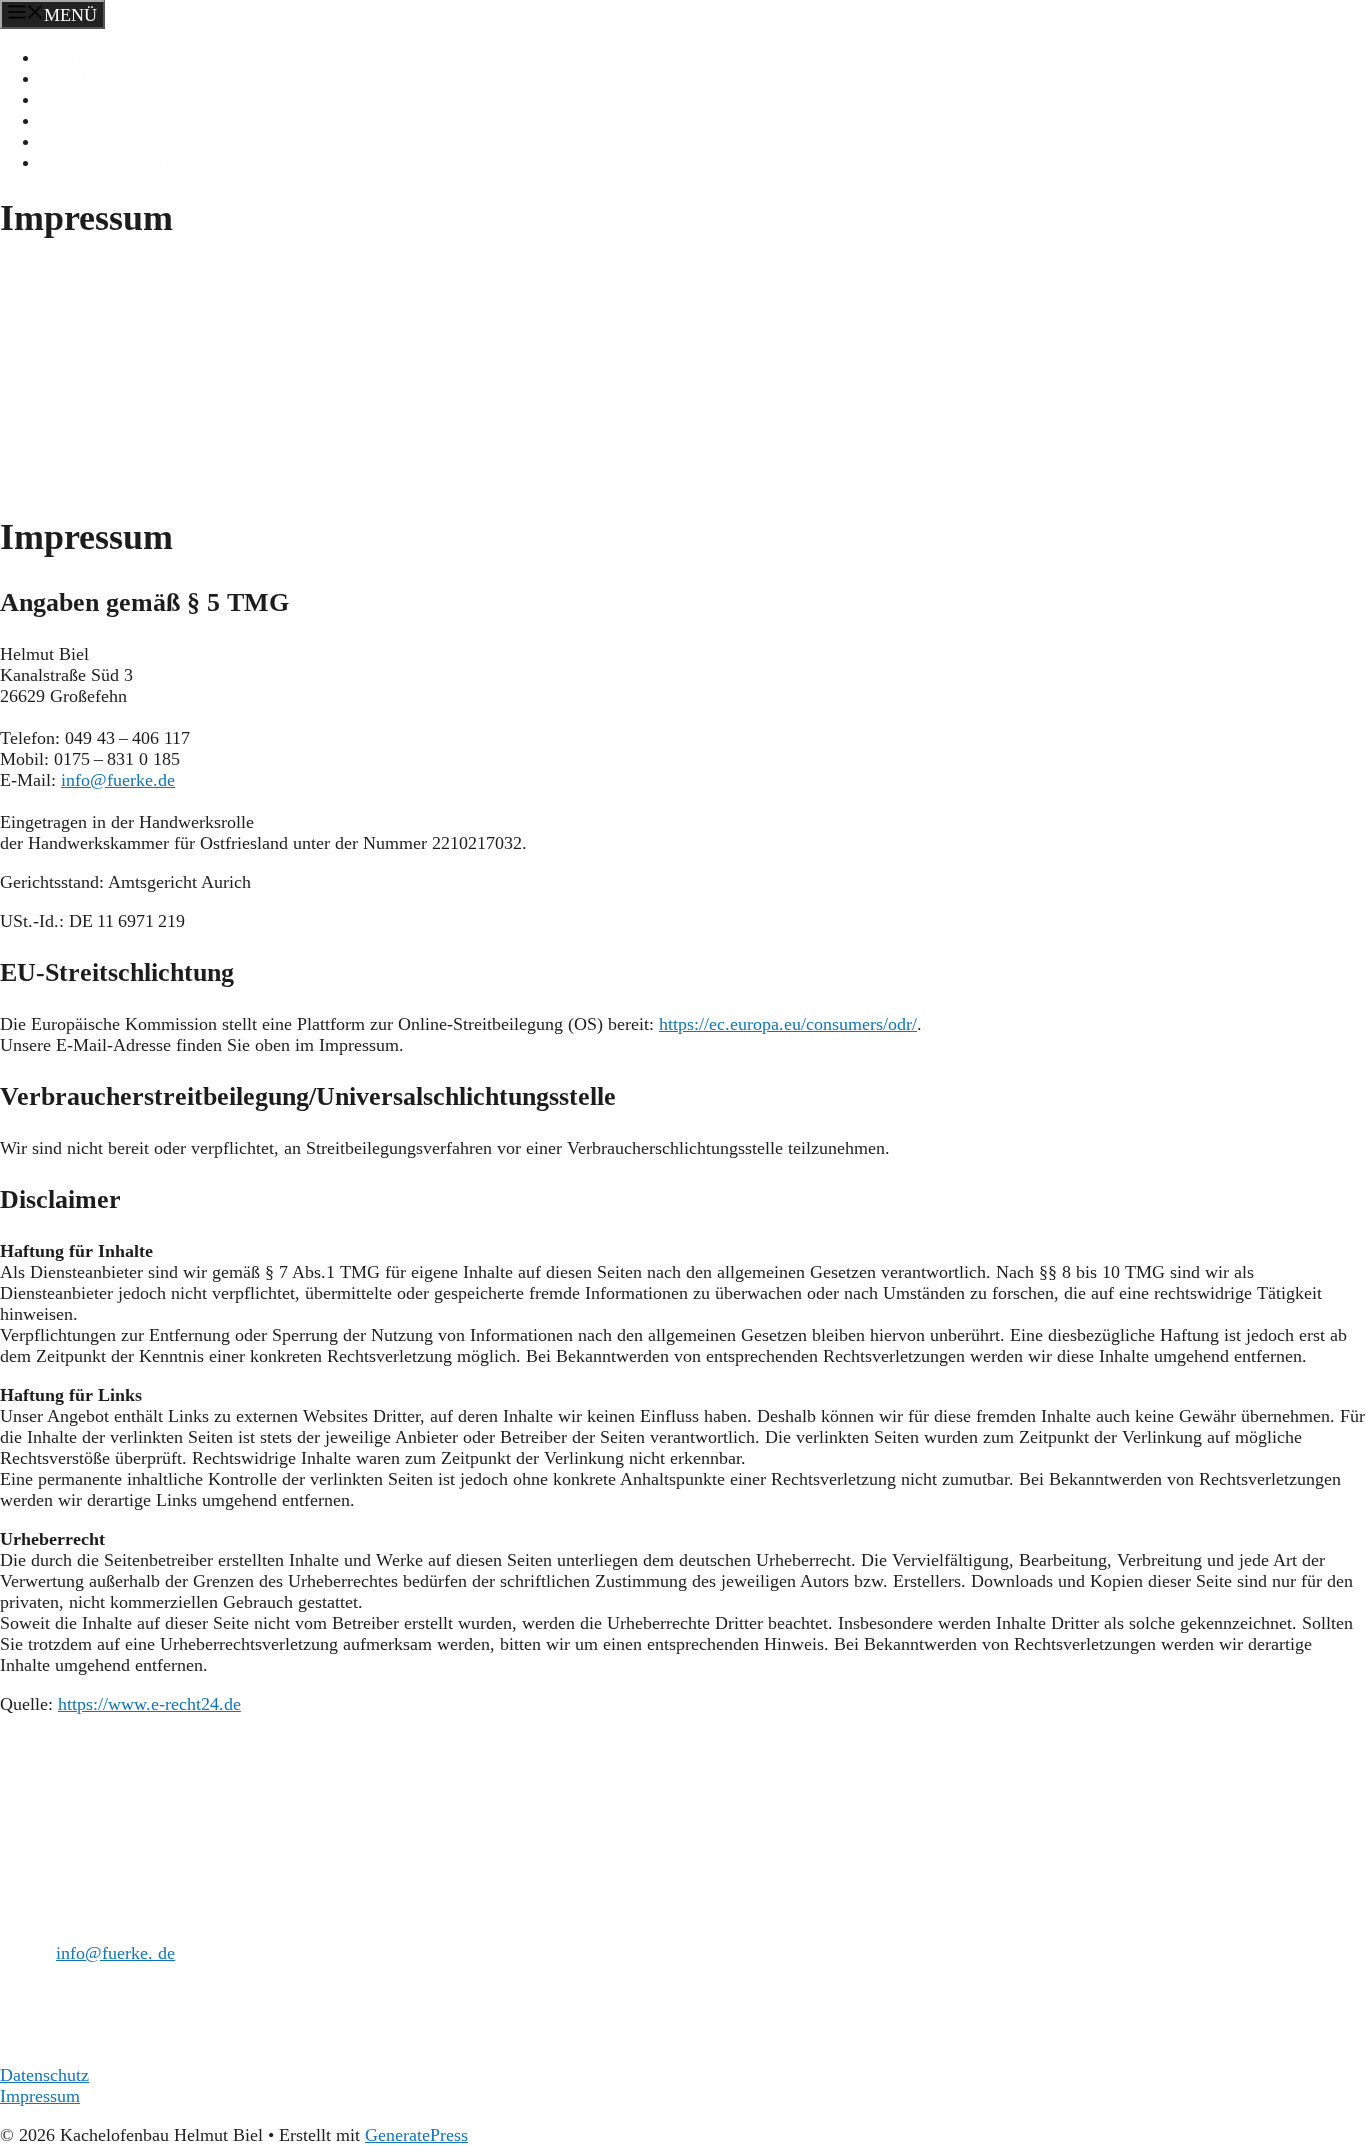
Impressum (40, 2096)
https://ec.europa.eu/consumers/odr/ (788, 1024)
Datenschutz (44, 2075)
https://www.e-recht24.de (149, 1704)
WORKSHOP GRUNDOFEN (148, 120)
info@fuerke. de (115, 1953)
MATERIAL (85, 99)
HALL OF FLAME (110, 162)
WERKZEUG (90, 78)
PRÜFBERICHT (101, 141)
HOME (66, 57)
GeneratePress (416, 2135)
